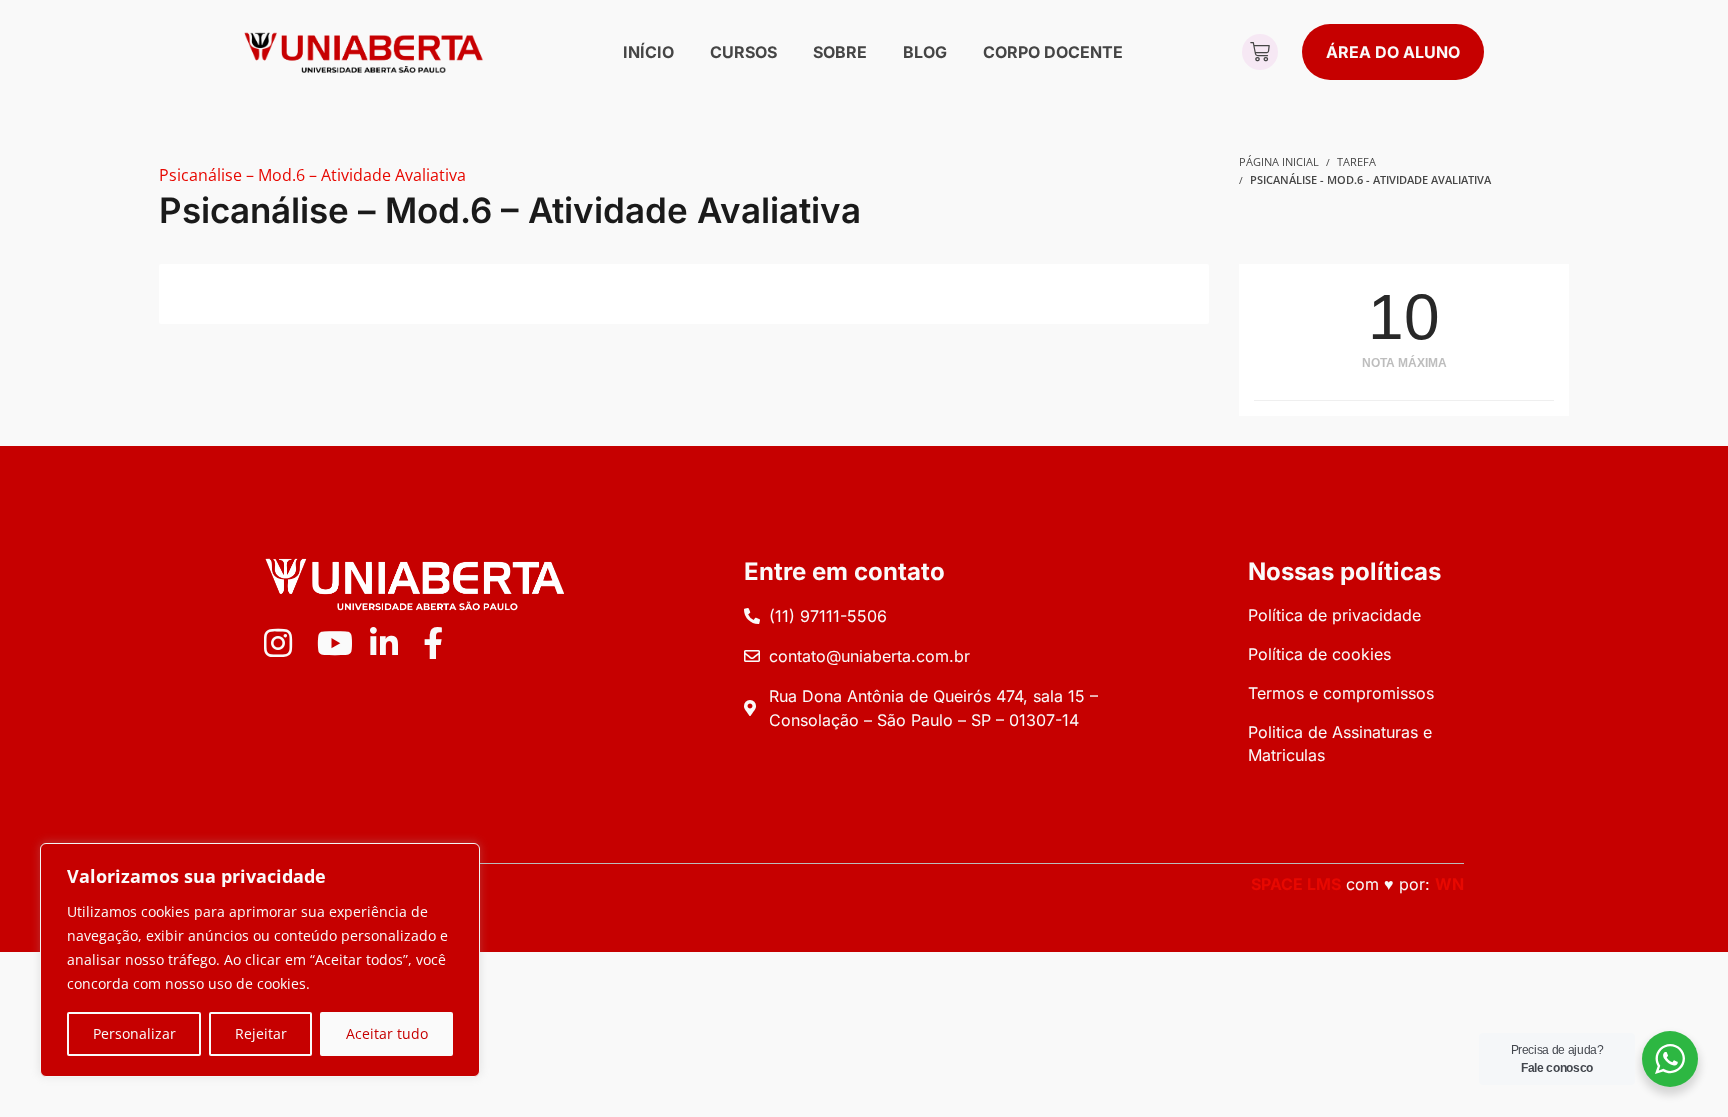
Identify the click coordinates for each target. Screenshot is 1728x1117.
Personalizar (134, 1033)
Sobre (840, 52)
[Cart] (1260, 52)
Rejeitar (261, 1033)
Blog (925, 52)
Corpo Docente (1053, 52)
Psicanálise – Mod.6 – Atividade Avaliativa (312, 175)
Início (648, 52)
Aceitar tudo (387, 1033)
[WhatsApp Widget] (1670, 1059)
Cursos (743, 52)
